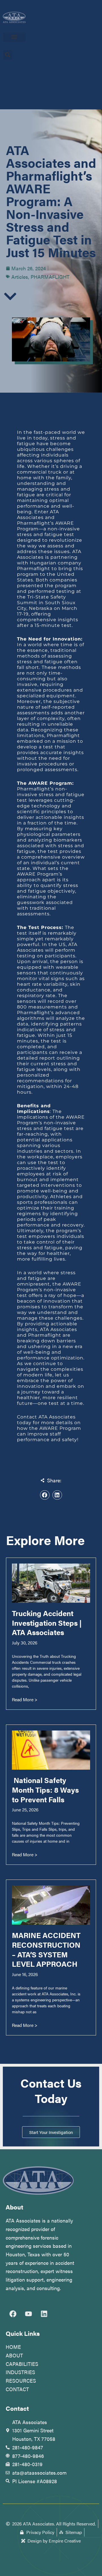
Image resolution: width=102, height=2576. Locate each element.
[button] (14, 37)
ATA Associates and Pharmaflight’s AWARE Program (45, 520)
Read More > (25, 1699)
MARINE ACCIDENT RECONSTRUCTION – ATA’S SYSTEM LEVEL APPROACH (46, 1949)
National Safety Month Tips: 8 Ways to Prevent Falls (45, 1790)
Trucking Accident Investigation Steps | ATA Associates (47, 1623)
